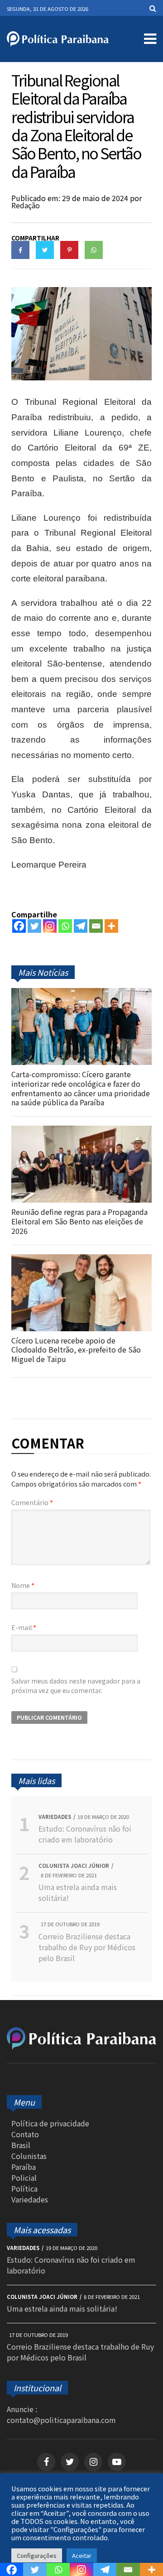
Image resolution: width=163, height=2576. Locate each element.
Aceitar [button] (82, 2555)
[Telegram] (81, 926)
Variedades (30, 2199)
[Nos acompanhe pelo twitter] (70, 2462)
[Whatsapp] (65, 926)
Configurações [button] (37, 2555)
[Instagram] (50, 926)
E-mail (24, 1627)
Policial (24, 2178)
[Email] (96, 926)
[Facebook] (19, 926)
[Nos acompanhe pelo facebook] (46, 2462)
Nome (23, 1585)
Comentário (32, 1502)
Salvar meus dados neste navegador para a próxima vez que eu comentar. (76, 1686)
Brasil (21, 2145)
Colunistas (29, 2156)
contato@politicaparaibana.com (61, 2420)
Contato (25, 2134)
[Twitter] (34, 926)
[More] (111, 926)
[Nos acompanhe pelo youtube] (117, 2462)
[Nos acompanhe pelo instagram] (93, 2462)
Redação (26, 205)
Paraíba (24, 2167)
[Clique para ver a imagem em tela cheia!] (81, 377)
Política (24, 2188)
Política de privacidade (50, 2123)
